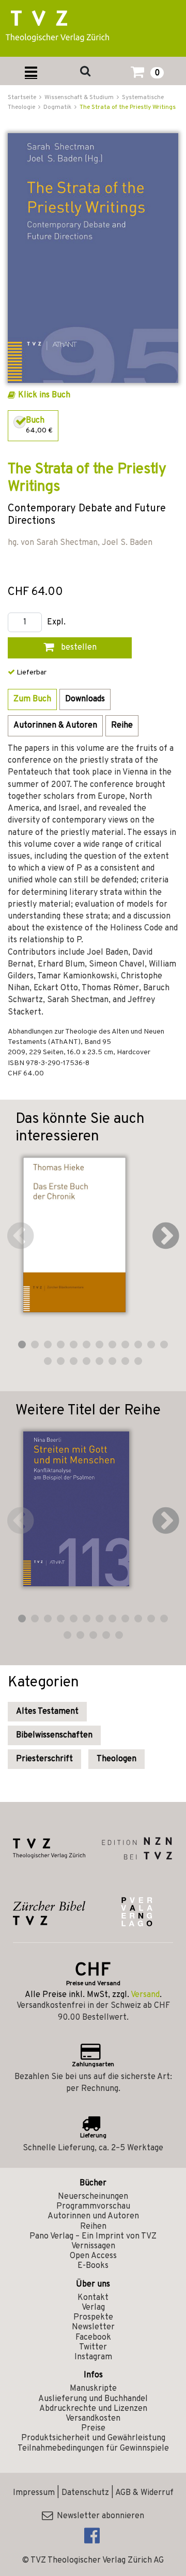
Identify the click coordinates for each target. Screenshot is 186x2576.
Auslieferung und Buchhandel (93, 2399)
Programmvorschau (93, 2207)
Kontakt (93, 2298)
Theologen (117, 1759)
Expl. (56, 623)
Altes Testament (47, 1712)
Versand (145, 1995)
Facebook (93, 2338)
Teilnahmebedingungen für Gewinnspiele (93, 2449)
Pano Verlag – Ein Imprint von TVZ (93, 2236)
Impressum (34, 2493)
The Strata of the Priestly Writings (128, 107)
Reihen (93, 2227)
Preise (93, 2428)
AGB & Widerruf (144, 2493)
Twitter (93, 2347)
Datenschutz (85, 2493)
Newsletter (93, 2327)
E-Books (93, 2266)
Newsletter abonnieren (98, 2516)
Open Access (93, 2256)
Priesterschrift (44, 1759)
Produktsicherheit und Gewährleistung (93, 2438)
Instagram (93, 2357)
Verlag (93, 2308)
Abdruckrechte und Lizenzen (93, 2409)
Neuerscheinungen (93, 2197)
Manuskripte (93, 2389)
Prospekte (93, 2317)
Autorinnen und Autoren (93, 2216)
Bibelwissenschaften (54, 1735)
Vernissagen (93, 2246)
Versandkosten (93, 2419)
